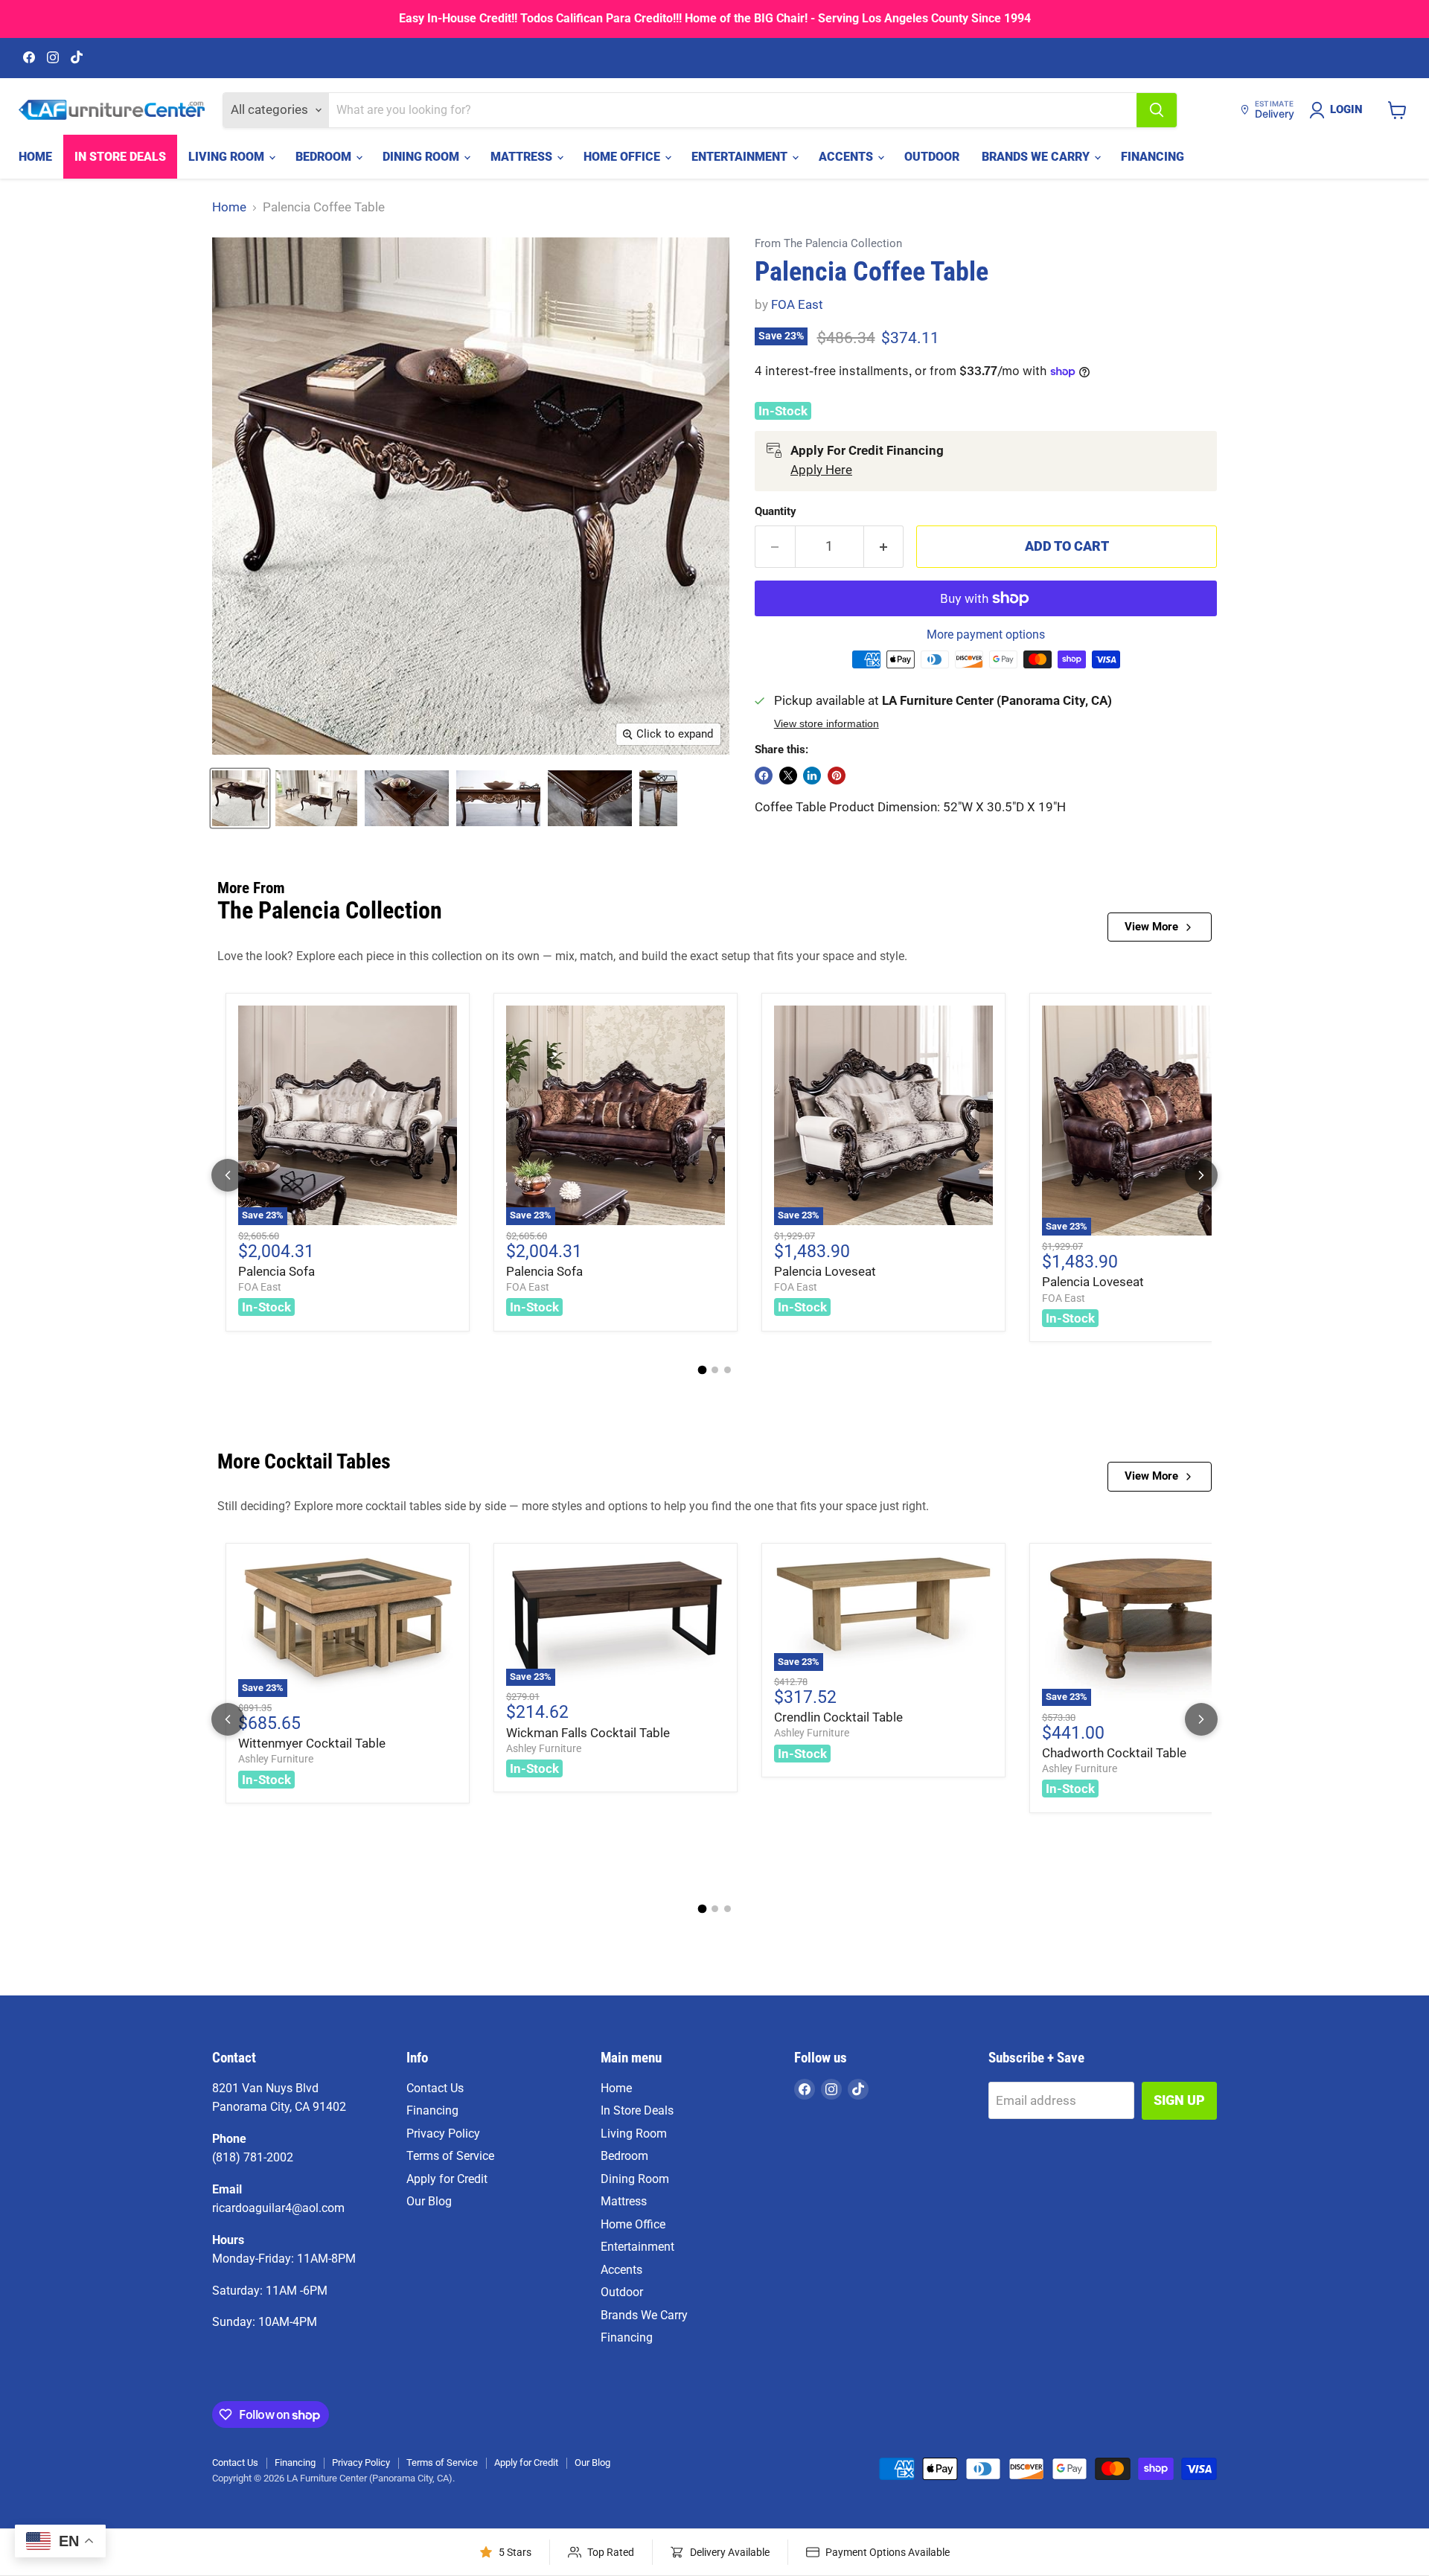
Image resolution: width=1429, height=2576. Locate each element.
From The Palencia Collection (828, 244)
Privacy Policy (443, 2134)
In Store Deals (120, 157)
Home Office (623, 157)
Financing (1153, 157)
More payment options (986, 635)
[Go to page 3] (728, 1370)
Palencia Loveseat (825, 1271)
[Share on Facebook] (764, 776)
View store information (827, 724)
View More (1151, 927)
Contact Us (435, 2088)
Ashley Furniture (276, 1759)
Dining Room (422, 157)
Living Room (228, 157)
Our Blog (429, 2201)
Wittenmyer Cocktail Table (312, 1743)
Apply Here (821, 470)
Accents (847, 157)
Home (35, 157)
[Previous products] (228, 1175)
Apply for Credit (447, 2179)
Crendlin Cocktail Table (838, 1717)
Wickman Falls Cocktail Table (588, 1733)
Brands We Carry (1037, 157)
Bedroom (325, 157)
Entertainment (741, 157)
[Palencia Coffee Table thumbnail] (316, 798)
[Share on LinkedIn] (812, 776)
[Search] (1157, 110)
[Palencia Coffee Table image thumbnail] (240, 798)
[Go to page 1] (702, 1370)
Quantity (776, 512)
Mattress (523, 157)
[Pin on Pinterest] (837, 776)
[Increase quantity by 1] (884, 547)
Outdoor (932, 157)
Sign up (1179, 2100)
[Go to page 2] (715, 1370)
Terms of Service (450, 2156)
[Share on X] (788, 776)
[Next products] (1201, 1175)
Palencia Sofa (276, 1271)
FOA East (797, 304)
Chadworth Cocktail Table (1114, 1753)
